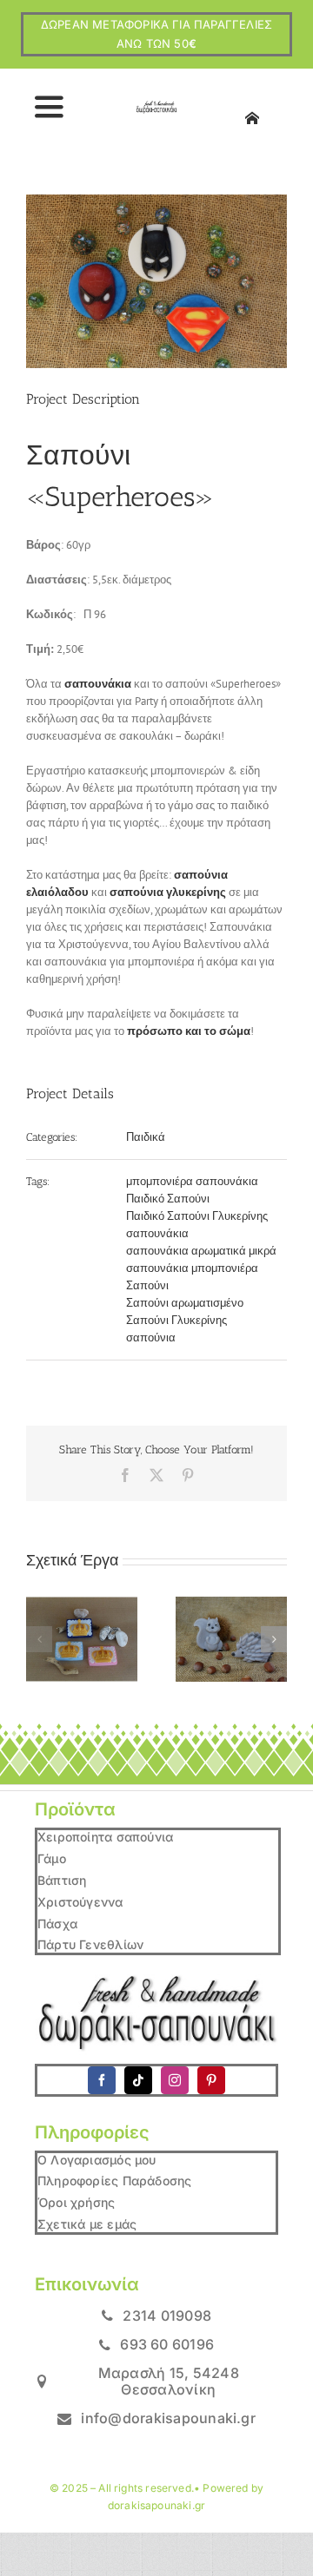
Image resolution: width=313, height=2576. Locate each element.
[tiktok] (138, 2080)
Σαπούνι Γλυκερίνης (176, 1320)
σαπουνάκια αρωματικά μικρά (201, 1251)
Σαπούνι (147, 1285)
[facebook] (102, 2080)
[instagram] (175, 2080)
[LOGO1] (156, 106)
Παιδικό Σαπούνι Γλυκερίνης (197, 1216)
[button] (39, 1639)
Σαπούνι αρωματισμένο (185, 1303)
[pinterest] (211, 2080)
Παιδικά (146, 1137)
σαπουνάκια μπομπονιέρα (192, 1268)
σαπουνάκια (157, 1233)
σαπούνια (151, 1337)
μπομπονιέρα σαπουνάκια (192, 1181)
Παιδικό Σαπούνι (168, 1199)
